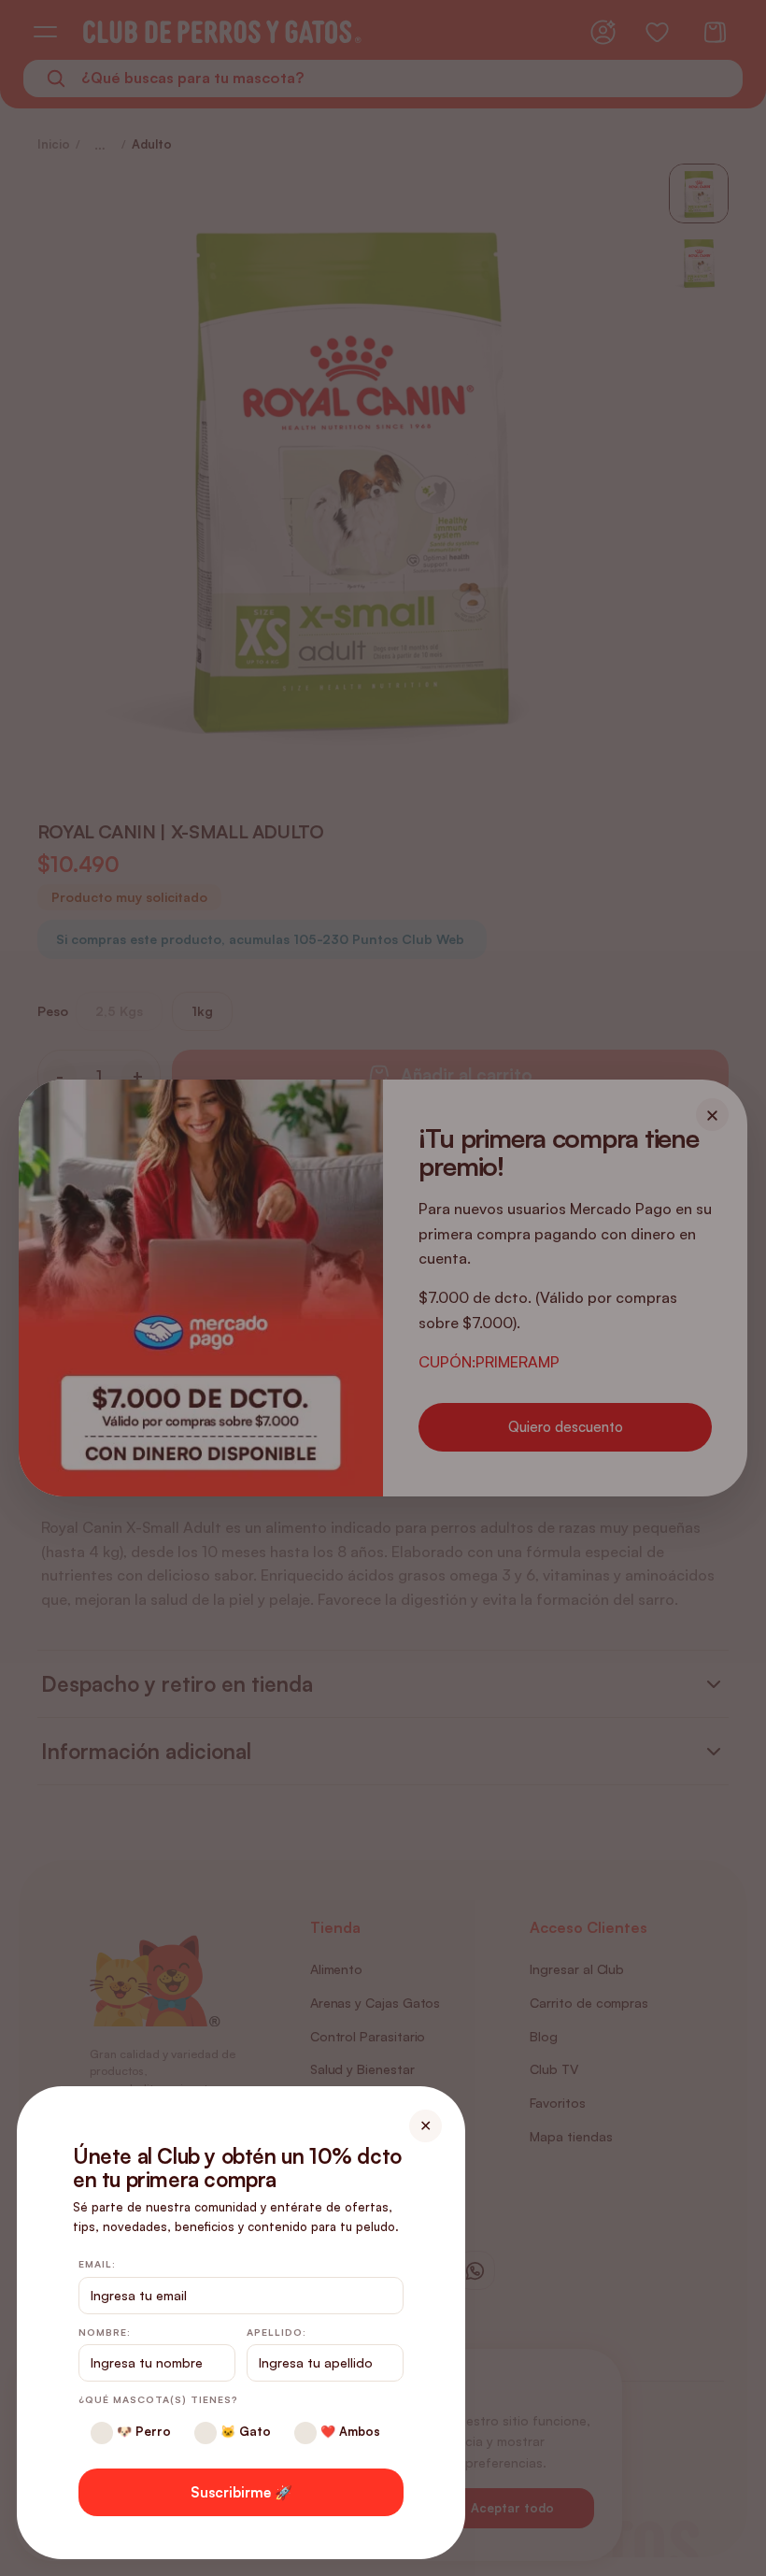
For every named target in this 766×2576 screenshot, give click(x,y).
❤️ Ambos (348, 2431)
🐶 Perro (142, 2431)
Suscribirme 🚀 (241, 2492)
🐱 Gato (244, 2431)
